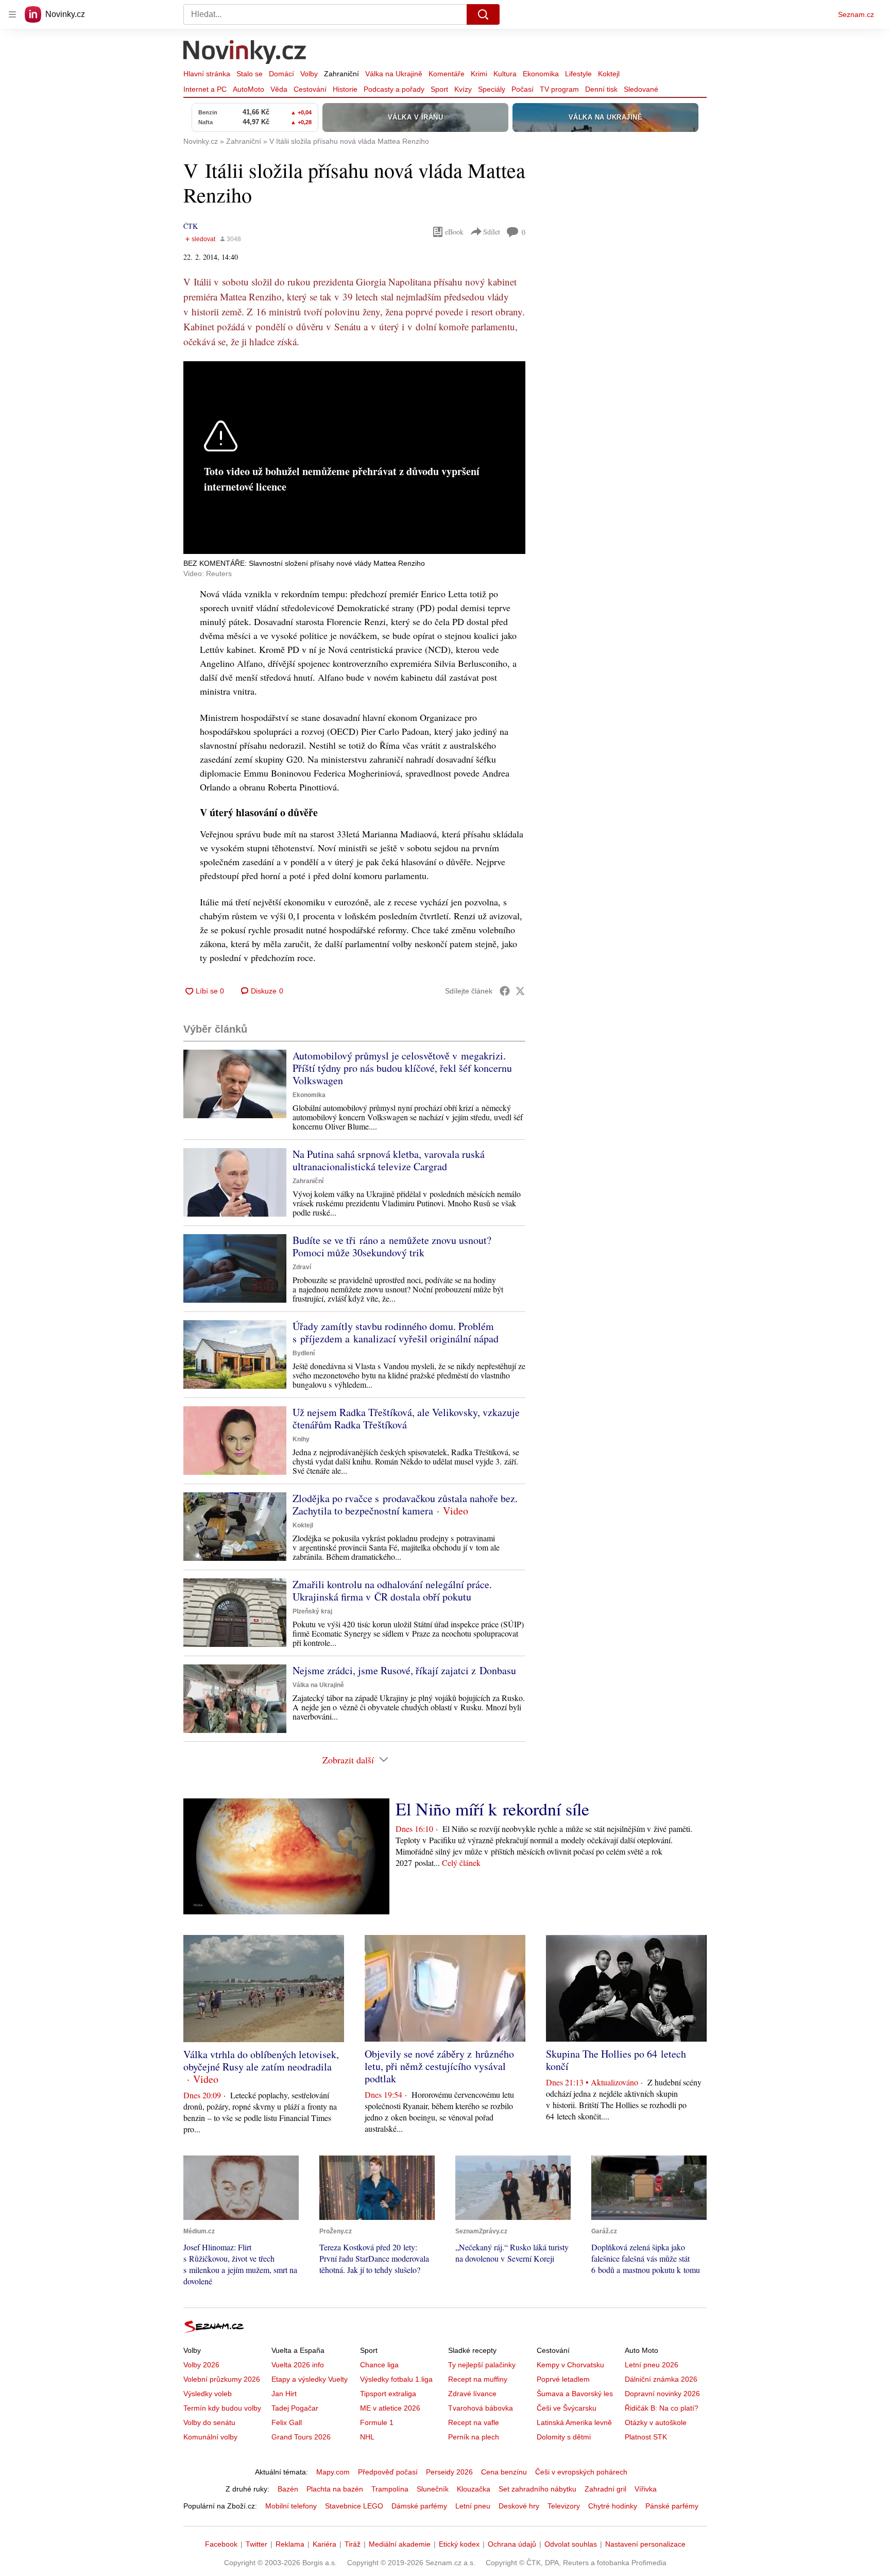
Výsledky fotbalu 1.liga (396, 2379)
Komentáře (447, 74)
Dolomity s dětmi (564, 2437)
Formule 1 (377, 2422)
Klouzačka (474, 2489)
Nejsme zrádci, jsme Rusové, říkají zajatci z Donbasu (404, 1670)
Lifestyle (578, 74)
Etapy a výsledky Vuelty (310, 2379)
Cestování (310, 89)
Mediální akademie (400, 2544)
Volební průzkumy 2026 (222, 2379)
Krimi (479, 74)
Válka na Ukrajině (394, 74)
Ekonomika (541, 74)
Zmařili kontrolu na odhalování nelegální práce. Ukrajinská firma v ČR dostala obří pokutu (392, 1590)
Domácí (281, 74)
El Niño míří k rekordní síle (492, 1809)
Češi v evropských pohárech (581, 2472)
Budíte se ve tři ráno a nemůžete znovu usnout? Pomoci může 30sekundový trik (392, 1246)
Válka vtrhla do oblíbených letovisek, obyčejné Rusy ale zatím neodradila (261, 2060)
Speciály (492, 89)
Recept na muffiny (478, 2379)
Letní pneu (473, 2506)
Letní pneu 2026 (652, 2365)
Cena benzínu (504, 2472)
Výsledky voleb (208, 2394)
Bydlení (304, 1353)
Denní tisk (601, 89)
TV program (559, 89)
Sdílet (492, 232)
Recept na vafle (474, 2422)
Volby (309, 74)
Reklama (290, 2544)
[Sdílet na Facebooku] (505, 991)
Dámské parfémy (419, 2506)
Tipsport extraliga (388, 2394)
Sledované (641, 89)
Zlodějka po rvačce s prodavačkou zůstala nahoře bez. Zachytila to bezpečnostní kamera (405, 1504)
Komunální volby (210, 2437)
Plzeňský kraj (312, 1611)
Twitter (256, 2544)
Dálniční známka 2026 (661, 2379)
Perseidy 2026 (449, 2472)
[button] (235, 1084)
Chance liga (379, 2365)
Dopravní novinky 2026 (662, 2394)
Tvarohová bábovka (481, 2408)
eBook (454, 232)
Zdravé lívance (472, 2394)
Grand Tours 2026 (301, 2437)
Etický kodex (459, 2544)
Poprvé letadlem (563, 2379)
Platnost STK (646, 2437)
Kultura (505, 74)
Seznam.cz (856, 14)
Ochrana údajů (512, 2544)
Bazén (288, 2489)
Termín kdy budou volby (222, 2408)
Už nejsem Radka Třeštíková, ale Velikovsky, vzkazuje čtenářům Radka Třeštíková (406, 1418)
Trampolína (390, 2489)
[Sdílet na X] (520, 991)
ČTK (191, 226)
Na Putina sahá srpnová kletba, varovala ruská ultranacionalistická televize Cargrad (389, 1160)
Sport (439, 89)
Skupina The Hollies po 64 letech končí (616, 2060)
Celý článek (461, 1863)
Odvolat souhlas (571, 2544)
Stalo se (250, 74)
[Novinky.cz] (245, 53)
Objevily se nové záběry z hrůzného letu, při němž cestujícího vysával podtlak (439, 2066)
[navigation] (12, 14)
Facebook (221, 2544)
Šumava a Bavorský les (575, 2394)
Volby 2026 (201, 2365)
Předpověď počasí (388, 2472)
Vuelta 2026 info (298, 2365)
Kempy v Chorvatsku (570, 2365)
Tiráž (353, 2544)
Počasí (523, 89)
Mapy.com (333, 2472)
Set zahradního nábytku (537, 2489)
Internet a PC (205, 89)
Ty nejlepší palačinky (482, 2365)
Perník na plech (474, 2437)
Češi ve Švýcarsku (567, 2408)
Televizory (564, 2506)
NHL (367, 2437)
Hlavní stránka (207, 74)
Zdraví (302, 1267)
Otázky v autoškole (656, 2422)
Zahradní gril (605, 2489)
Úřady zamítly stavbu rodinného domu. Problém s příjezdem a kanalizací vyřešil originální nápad (396, 1332)
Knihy (301, 1439)
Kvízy (463, 89)
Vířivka (646, 2489)
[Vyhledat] (483, 14)
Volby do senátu (209, 2422)
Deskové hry (519, 2506)
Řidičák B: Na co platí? (662, 2408)
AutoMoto (249, 89)
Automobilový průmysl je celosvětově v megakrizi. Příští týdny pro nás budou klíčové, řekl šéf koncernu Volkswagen (402, 1068)
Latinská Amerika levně (574, 2422)
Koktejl (609, 74)
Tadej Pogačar (295, 2408)
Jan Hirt (284, 2394)
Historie (345, 89)
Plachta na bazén (335, 2489)
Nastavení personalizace (645, 2544)
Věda (279, 89)
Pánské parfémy (672, 2506)
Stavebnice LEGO (354, 2506)
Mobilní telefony (291, 2506)
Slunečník (433, 2489)
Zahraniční (341, 74)
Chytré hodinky (613, 2506)
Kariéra (324, 2544)
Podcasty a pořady (394, 89)
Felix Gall (287, 2422)
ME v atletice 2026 (390, 2408)
